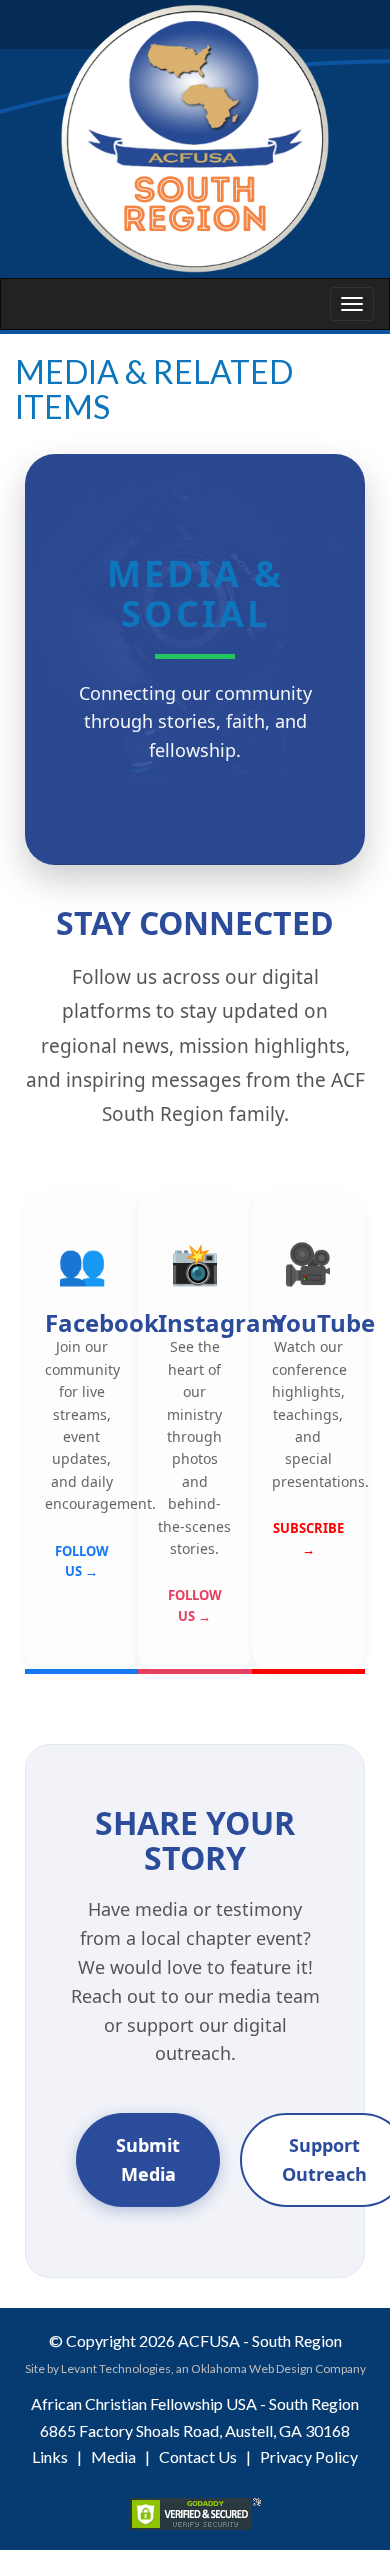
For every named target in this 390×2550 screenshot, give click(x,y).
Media (113, 2456)
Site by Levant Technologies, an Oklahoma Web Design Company (195, 2368)
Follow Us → (82, 1561)
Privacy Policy (309, 2456)
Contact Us (198, 2456)
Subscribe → (308, 1538)
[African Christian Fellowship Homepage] (195, 139)
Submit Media (148, 2159)
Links (50, 2456)
